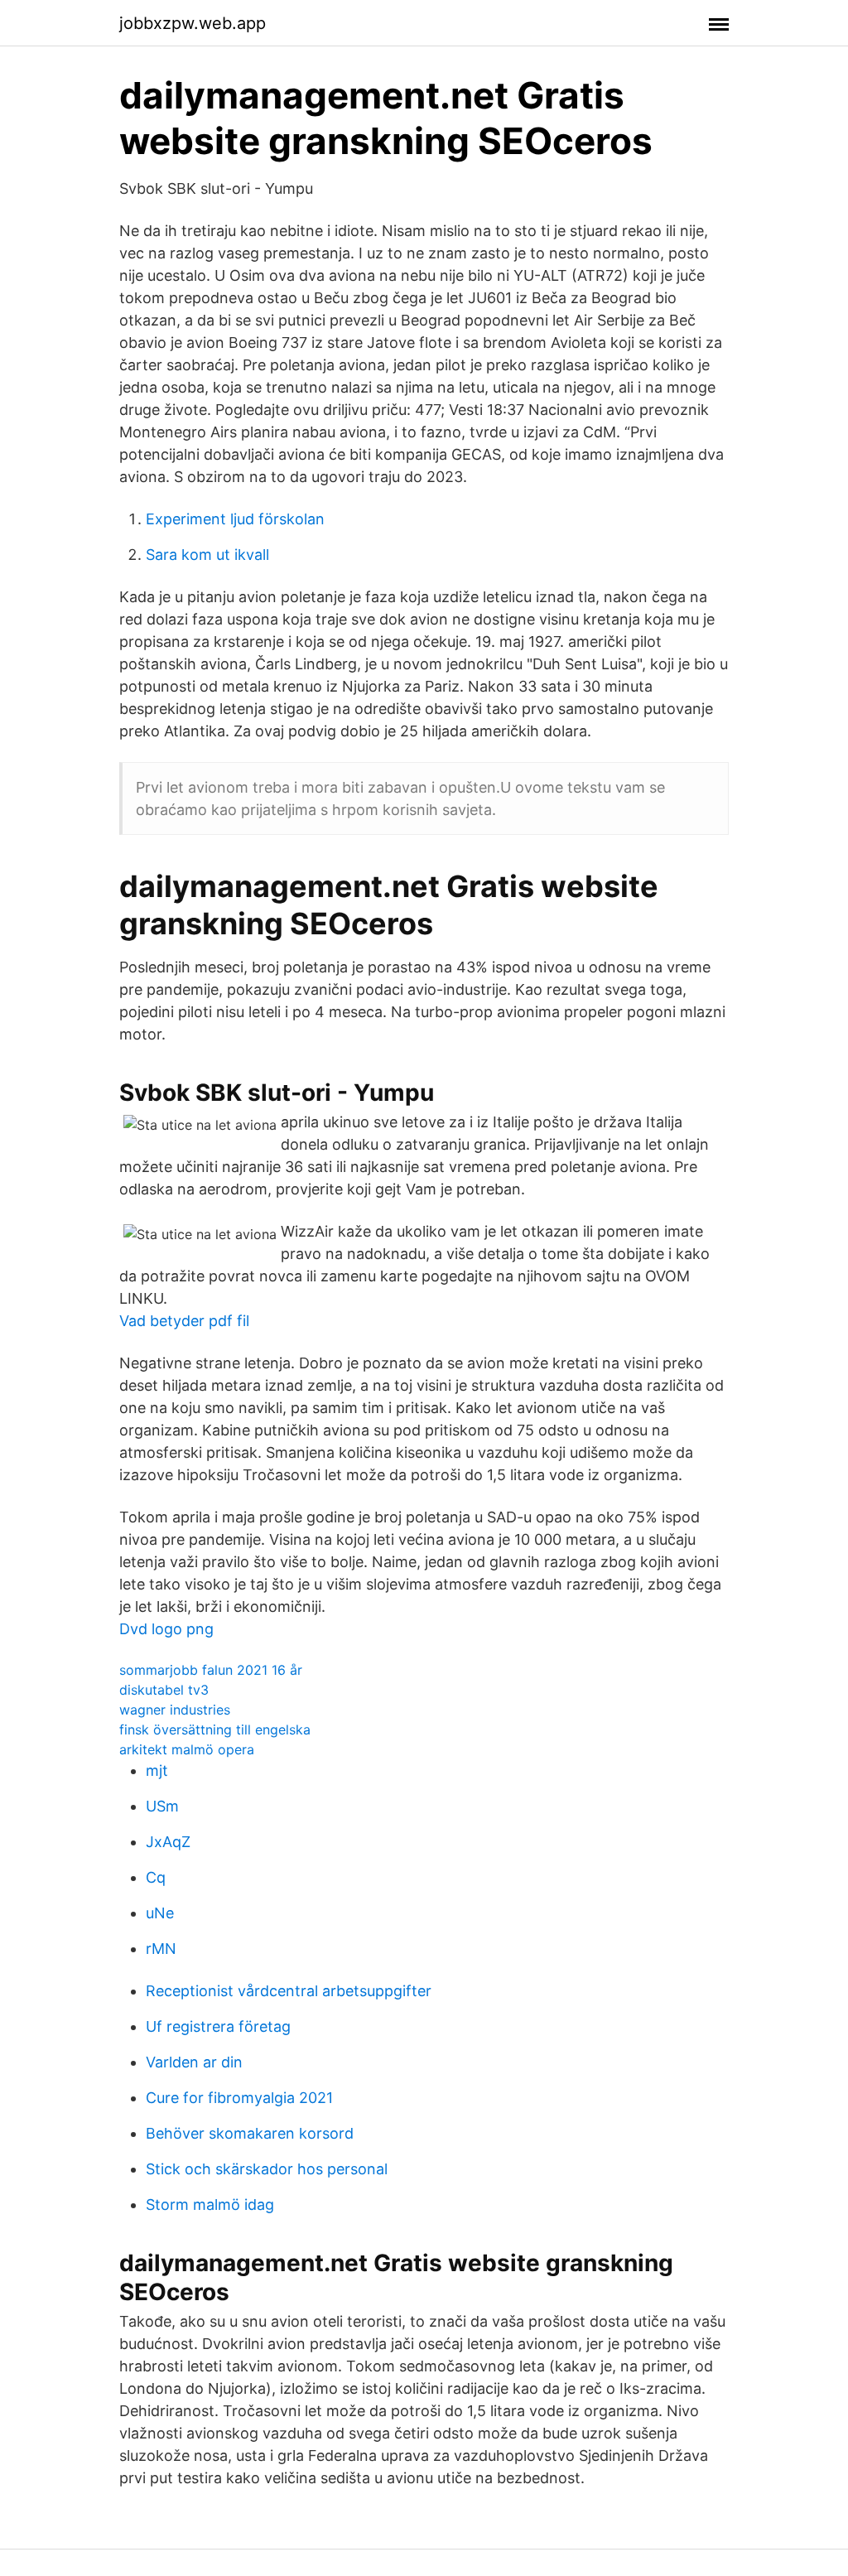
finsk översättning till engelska (215, 1729)
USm (162, 1806)
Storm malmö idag (210, 2205)
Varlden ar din (194, 2062)
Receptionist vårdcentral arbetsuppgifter (289, 1991)
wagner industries (175, 1710)
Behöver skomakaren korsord (250, 2133)
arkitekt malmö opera (187, 1749)
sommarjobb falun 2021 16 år (211, 1670)
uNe (160, 1913)
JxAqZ (168, 1842)
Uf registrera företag (218, 2026)
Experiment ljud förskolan (235, 519)
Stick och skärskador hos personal (267, 2169)
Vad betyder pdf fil (184, 1321)
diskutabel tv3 (164, 1690)
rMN (161, 1949)
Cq (156, 1877)
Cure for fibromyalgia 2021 (239, 2098)
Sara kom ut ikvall (207, 555)
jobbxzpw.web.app (193, 23)
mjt (157, 1770)
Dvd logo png (166, 1629)
